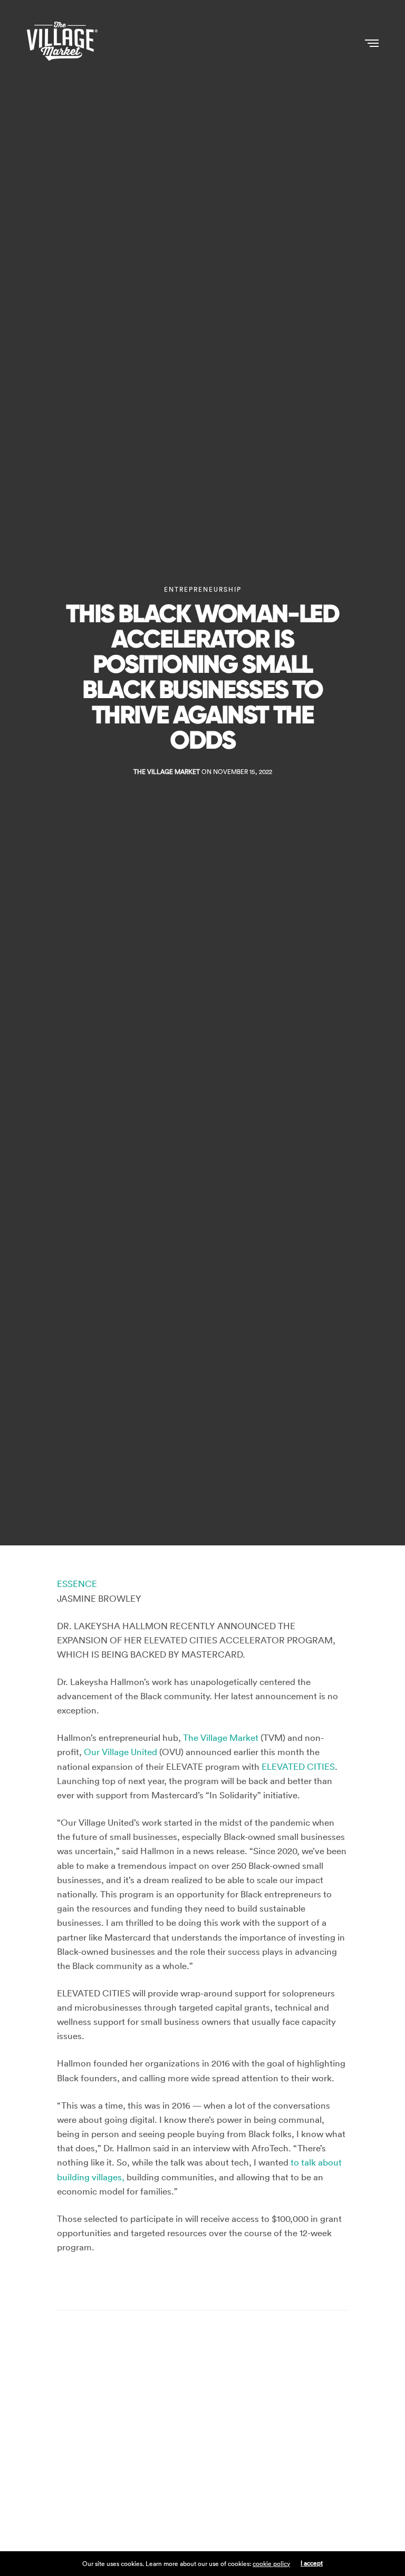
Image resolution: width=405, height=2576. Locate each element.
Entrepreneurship (203, 590)
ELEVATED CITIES (298, 1767)
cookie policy (271, 2564)
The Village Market (167, 772)
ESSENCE (77, 1584)
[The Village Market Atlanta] (62, 42)
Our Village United (120, 1752)
